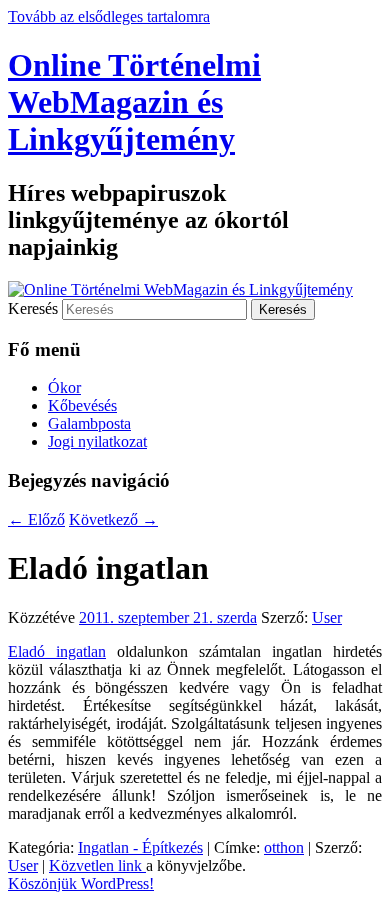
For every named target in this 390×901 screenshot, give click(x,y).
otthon (284, 847)
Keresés (33, 308)
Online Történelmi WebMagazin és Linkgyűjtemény (134, 102)
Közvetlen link (97, 865)
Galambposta (89, 423)
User (327, 617)
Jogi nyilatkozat (97, 441)
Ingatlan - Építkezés (140, 847)
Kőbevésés (82, 405)
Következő (113, 519)
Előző (36, 519)
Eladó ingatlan (57, 651)
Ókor (64, 387)
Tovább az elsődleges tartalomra (109, 16)
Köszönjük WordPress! (81, 883)
